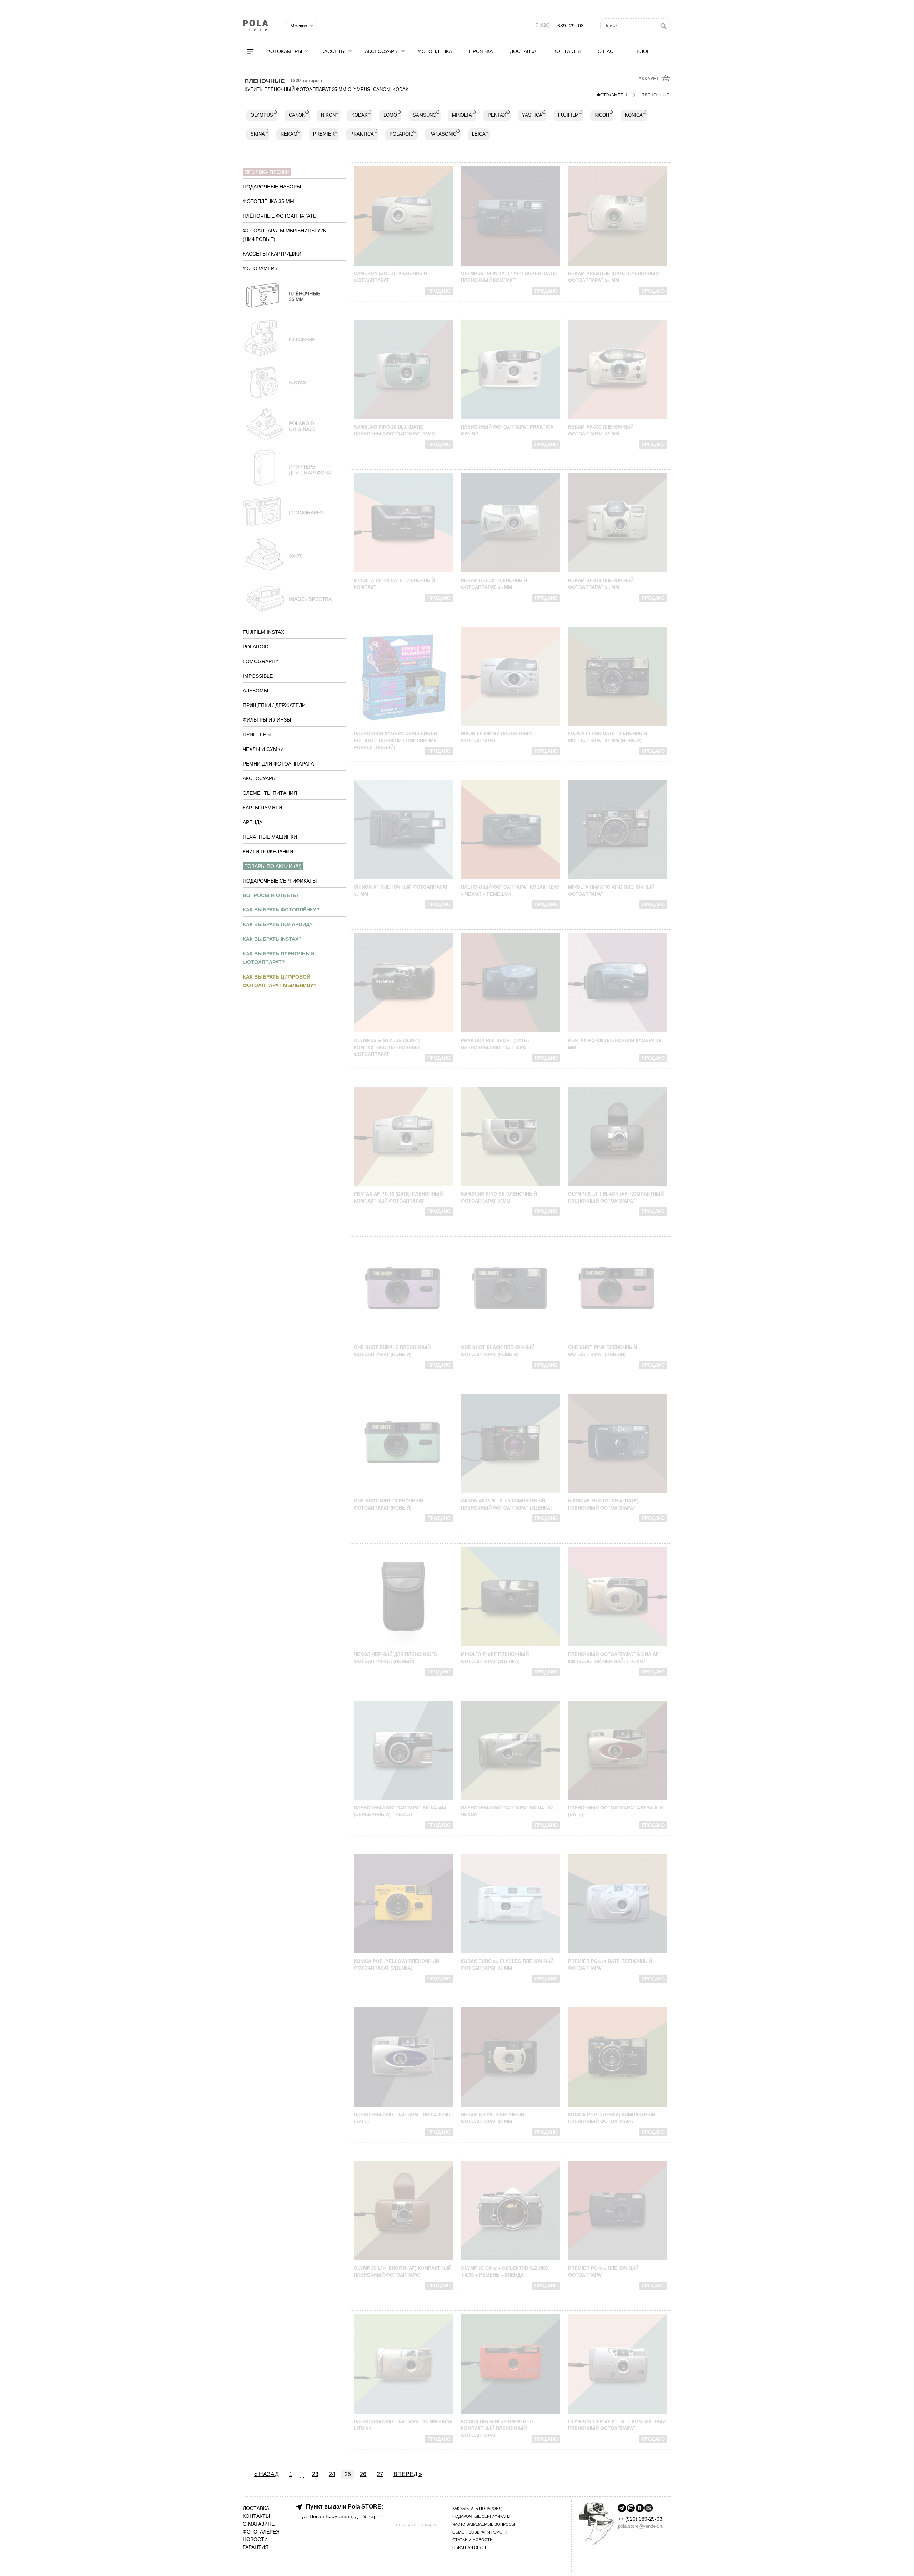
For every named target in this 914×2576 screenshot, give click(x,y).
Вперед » (408, 2474)
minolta (462, 115)
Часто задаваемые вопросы (484, 2524)
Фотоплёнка (435, 51)
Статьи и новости (473, 2540)
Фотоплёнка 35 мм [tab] (268, 201)
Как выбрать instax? (272, 939)
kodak (360, 115)
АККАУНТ (649, 79)
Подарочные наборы (272, 187)
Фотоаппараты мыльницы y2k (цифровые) (285, 235)
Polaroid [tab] (256, 647)
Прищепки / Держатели (274, 705)
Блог (643, 51)
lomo (390, 115)
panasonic (443, 134)
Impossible (258, 676)
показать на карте (417, 2524)
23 (315, 2474)
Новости (255, 2539)
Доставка (523, 51)
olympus (262, 115)
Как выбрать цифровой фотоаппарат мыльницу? (280, 981)
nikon (328, 115)
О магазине (259, 2524)
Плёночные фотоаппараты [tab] (280, 216)
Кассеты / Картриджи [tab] (272, 254)
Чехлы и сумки (263, 749)
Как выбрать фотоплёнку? (281, 910)
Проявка (481, 51)
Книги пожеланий (268, 852)
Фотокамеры (284, 51)
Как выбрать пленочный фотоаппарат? (278, 958)
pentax (497, 115)
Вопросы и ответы (270, 895)
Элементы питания (270, 793)
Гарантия (256, 2547)
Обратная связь (470, 2547)
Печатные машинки (270, 837)
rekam (289, 134)
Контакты (567, 51)
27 (380, 2474)
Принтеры (257, 734)
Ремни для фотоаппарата (278, 764)
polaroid (401, 134)
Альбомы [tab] (255, 691)
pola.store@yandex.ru (641, 2526)
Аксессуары (382, 51)
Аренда (253, 822)
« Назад (267, 2474)
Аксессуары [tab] (260, 778)
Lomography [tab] (261, 661)
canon (297, 115)
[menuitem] (255, 51)
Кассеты (333, 51)
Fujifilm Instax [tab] (263, 632)
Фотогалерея (261, 2532)
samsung (425, 115)
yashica (532, 115)
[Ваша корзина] (667, 79)
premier (324, 134)
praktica (362, 134)
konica (634, 115)
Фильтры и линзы (267, 720)
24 (332, 2474)
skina (258, 134)
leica (479, 134)
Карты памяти (262, 808)
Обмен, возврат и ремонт (480, 2532)
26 (363, 2474)
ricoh (602, 115)
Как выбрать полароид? (278, 924)
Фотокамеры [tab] (261, 268)
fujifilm (568, 115)
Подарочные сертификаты (280, 881)
